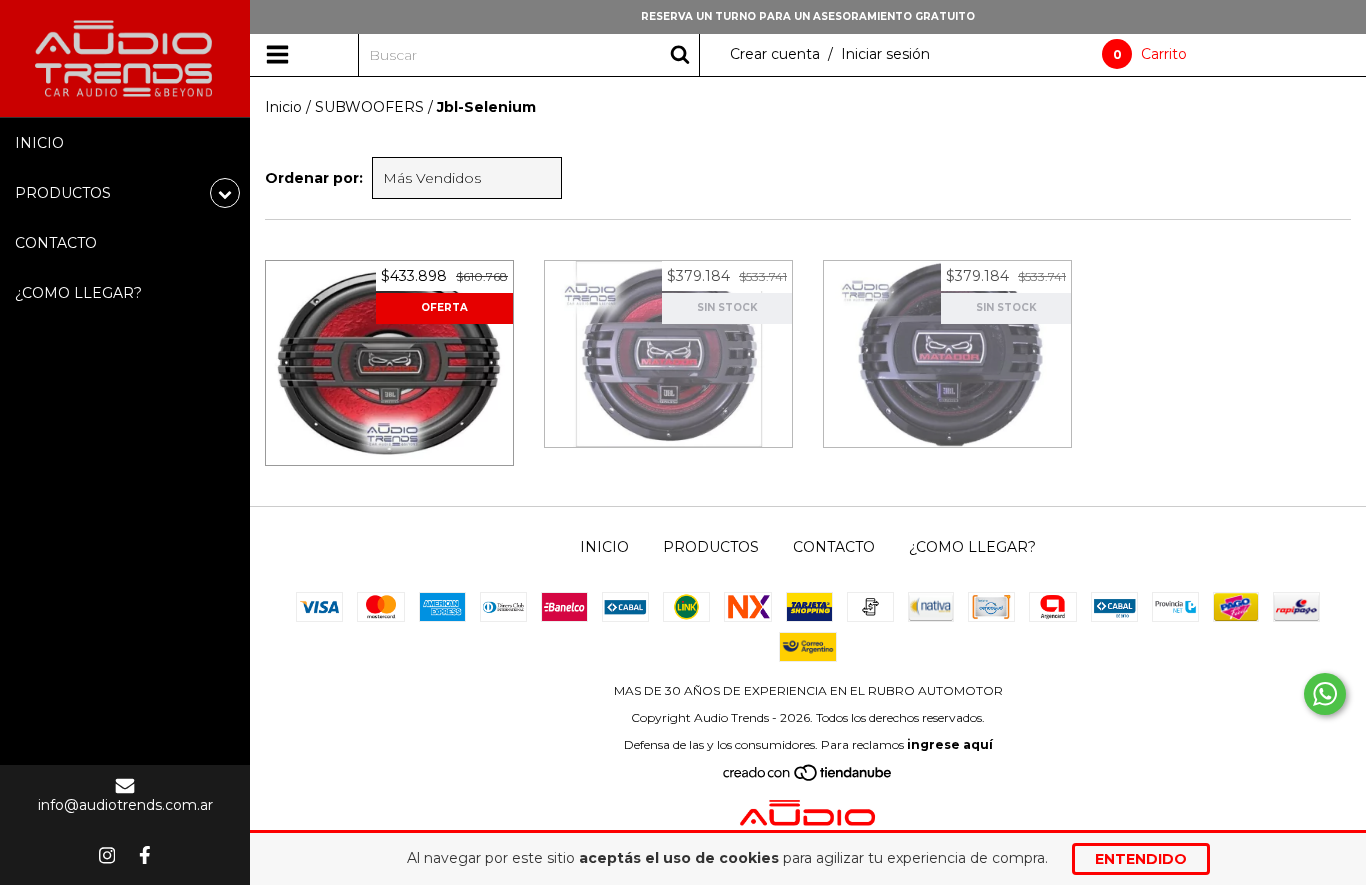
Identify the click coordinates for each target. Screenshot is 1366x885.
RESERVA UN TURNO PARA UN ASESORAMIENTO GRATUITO (808, 16)
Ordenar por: (314, 178)
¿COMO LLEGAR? (78, 293)
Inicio (283, 107)
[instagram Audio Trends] (107, 855)
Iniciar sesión (885, 54)
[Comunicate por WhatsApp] (1325, 694)
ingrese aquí (950, 744)
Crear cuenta (775, 54)
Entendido (1141, 859)
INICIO (39, 143)
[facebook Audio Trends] (145, 855)
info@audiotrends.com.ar (125, 805)
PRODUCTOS (711, 547)
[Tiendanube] (808, 778)
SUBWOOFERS (369, 107)
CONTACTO (56, 243)
